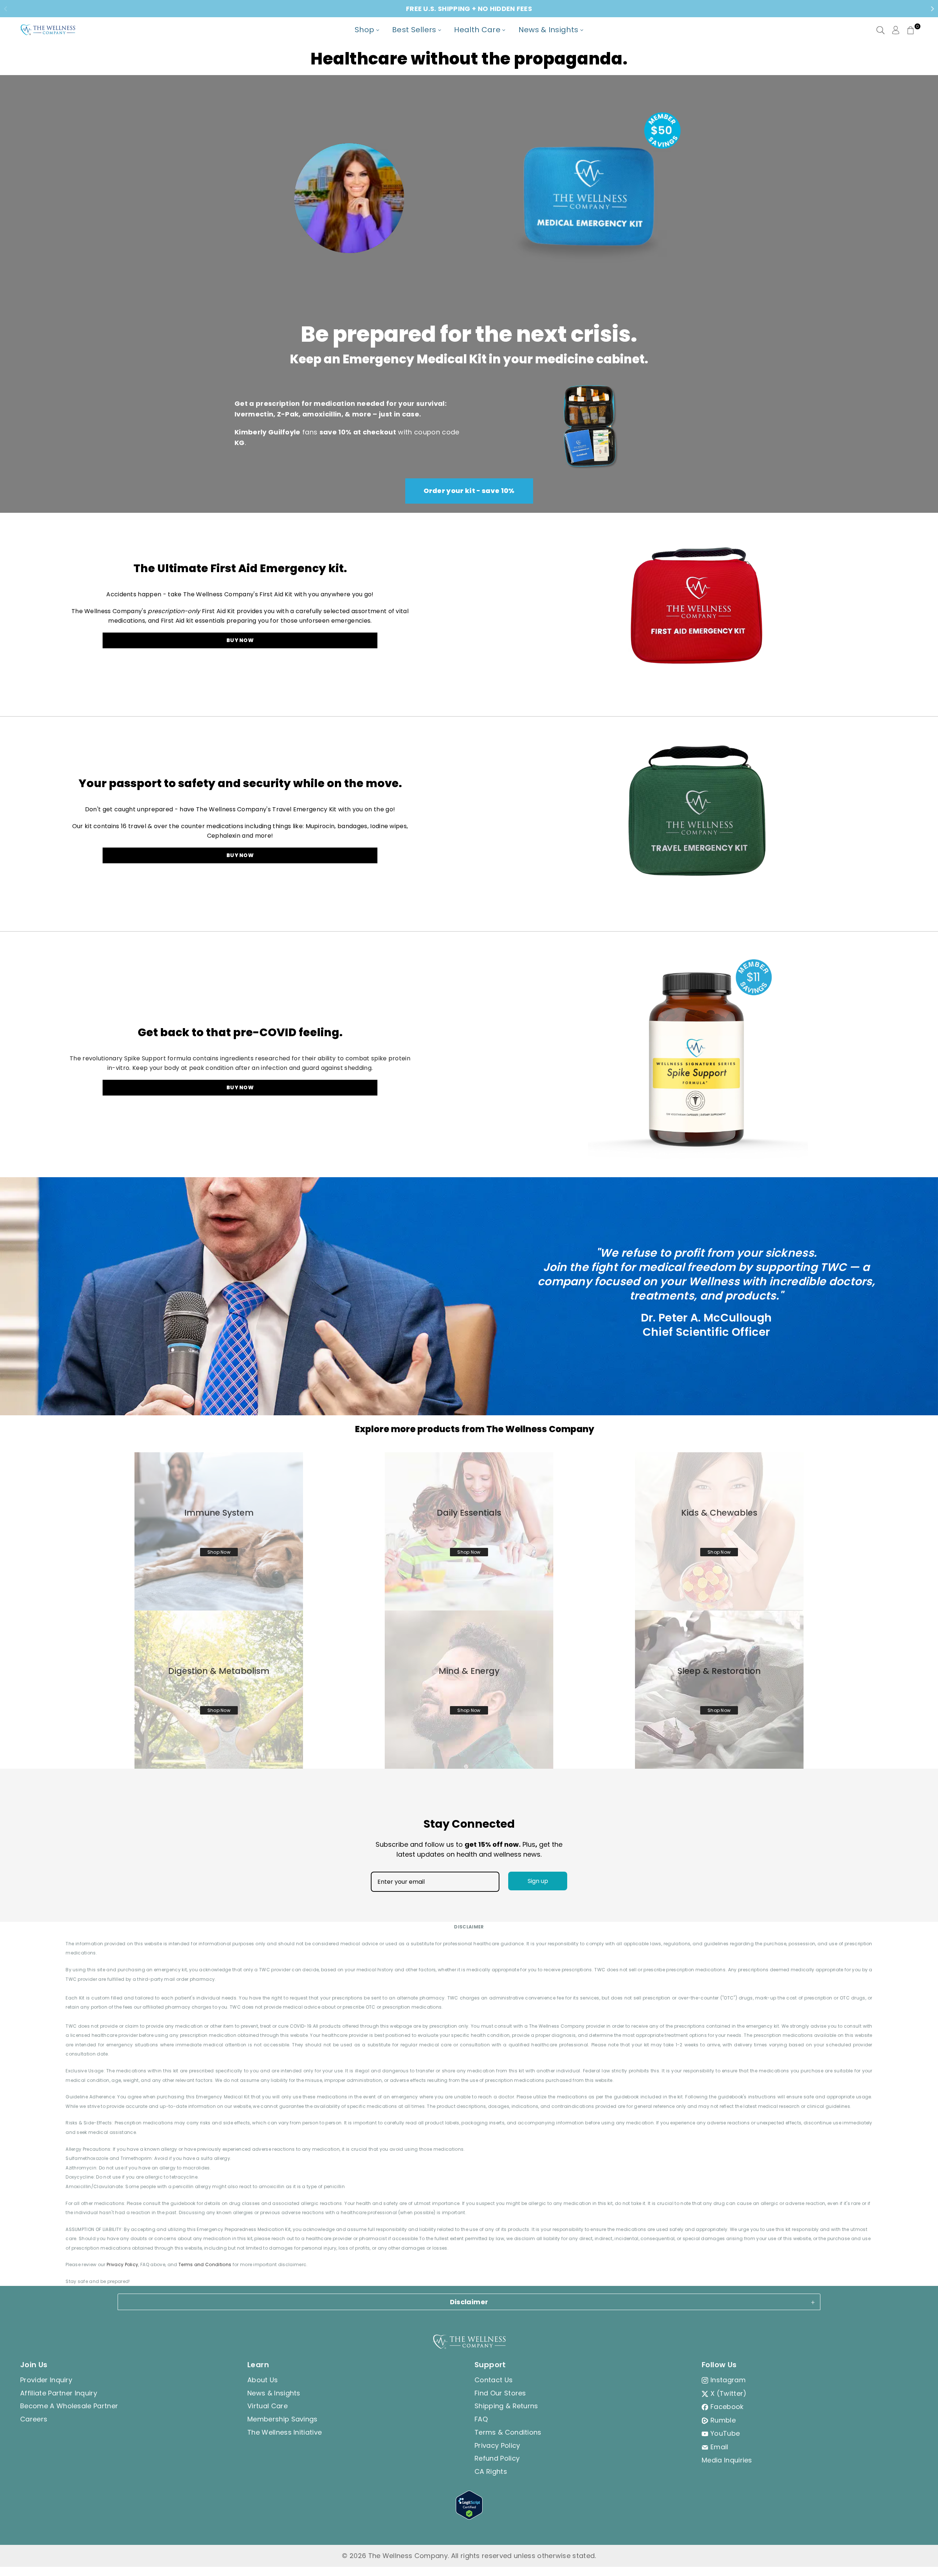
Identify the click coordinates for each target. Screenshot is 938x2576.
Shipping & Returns (506, 2406)
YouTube (725, 2433)
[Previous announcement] (5, 9)
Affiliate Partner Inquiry (59, 2393)
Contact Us (494, 2380)
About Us (263, 2380)
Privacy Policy (122, 2264)
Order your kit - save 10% (469, 491)
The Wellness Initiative (285, 2432)
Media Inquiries (727, 2460)
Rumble (723, 2420)
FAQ (481, 2419)
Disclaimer (469, 2302)
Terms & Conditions (508, 2432)
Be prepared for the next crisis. (469, 334)
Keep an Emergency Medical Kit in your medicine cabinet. (469, 359)
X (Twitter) (729, 2393)
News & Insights (274, 2393)
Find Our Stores (500, 2393)
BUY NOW (240, 640)
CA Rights (491, 2471)
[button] (911, 30)
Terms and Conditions (205, 2264)
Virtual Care (267, 2406)
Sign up (538, 1881)
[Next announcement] (933, 9)
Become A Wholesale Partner (69, 2406)
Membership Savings (282, 2419)
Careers (34, 2419)
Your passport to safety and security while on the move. (240, 783)
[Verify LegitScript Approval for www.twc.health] (469, 2517)
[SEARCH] (880, 30)
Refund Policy (497, 2458)
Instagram (728, 2380)
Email (719, 2447)
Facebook (727, 2407)
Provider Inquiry (46, 2380)
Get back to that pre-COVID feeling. (240, 1032)
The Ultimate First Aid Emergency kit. (240, 568)
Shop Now (219, 1552)
